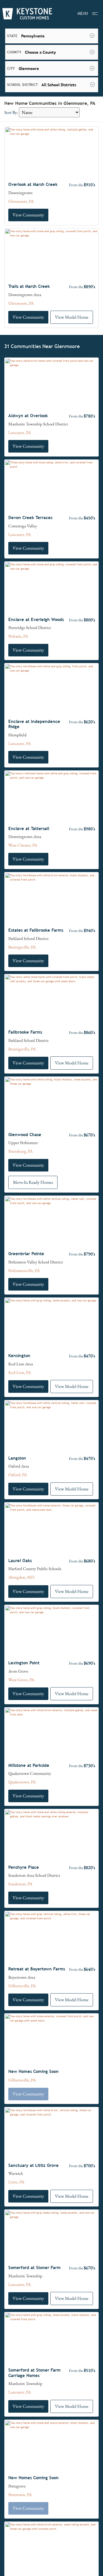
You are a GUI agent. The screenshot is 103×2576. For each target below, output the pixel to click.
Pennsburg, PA (20, 1151)
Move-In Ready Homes (33, 1182)
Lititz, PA (16, 2182)
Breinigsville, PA (22, 947)
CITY (11, 69)
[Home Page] (27, 14)
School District (22, 85)
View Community (28, 215)
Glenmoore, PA (21, 201)
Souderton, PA (20, 1884)
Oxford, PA (18, 1475)
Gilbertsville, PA (22, 1986)
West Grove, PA (21, 1680)
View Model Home (72, 317)
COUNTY (14, 52)
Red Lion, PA (20, 1372)
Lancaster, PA (20, 432)
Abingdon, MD (21, 1577)
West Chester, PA (23, 845)
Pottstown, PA (20, 2494)
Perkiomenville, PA (24, 1270)
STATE (12, 36)
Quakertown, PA (22, 1782)
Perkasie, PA (18, 636)
